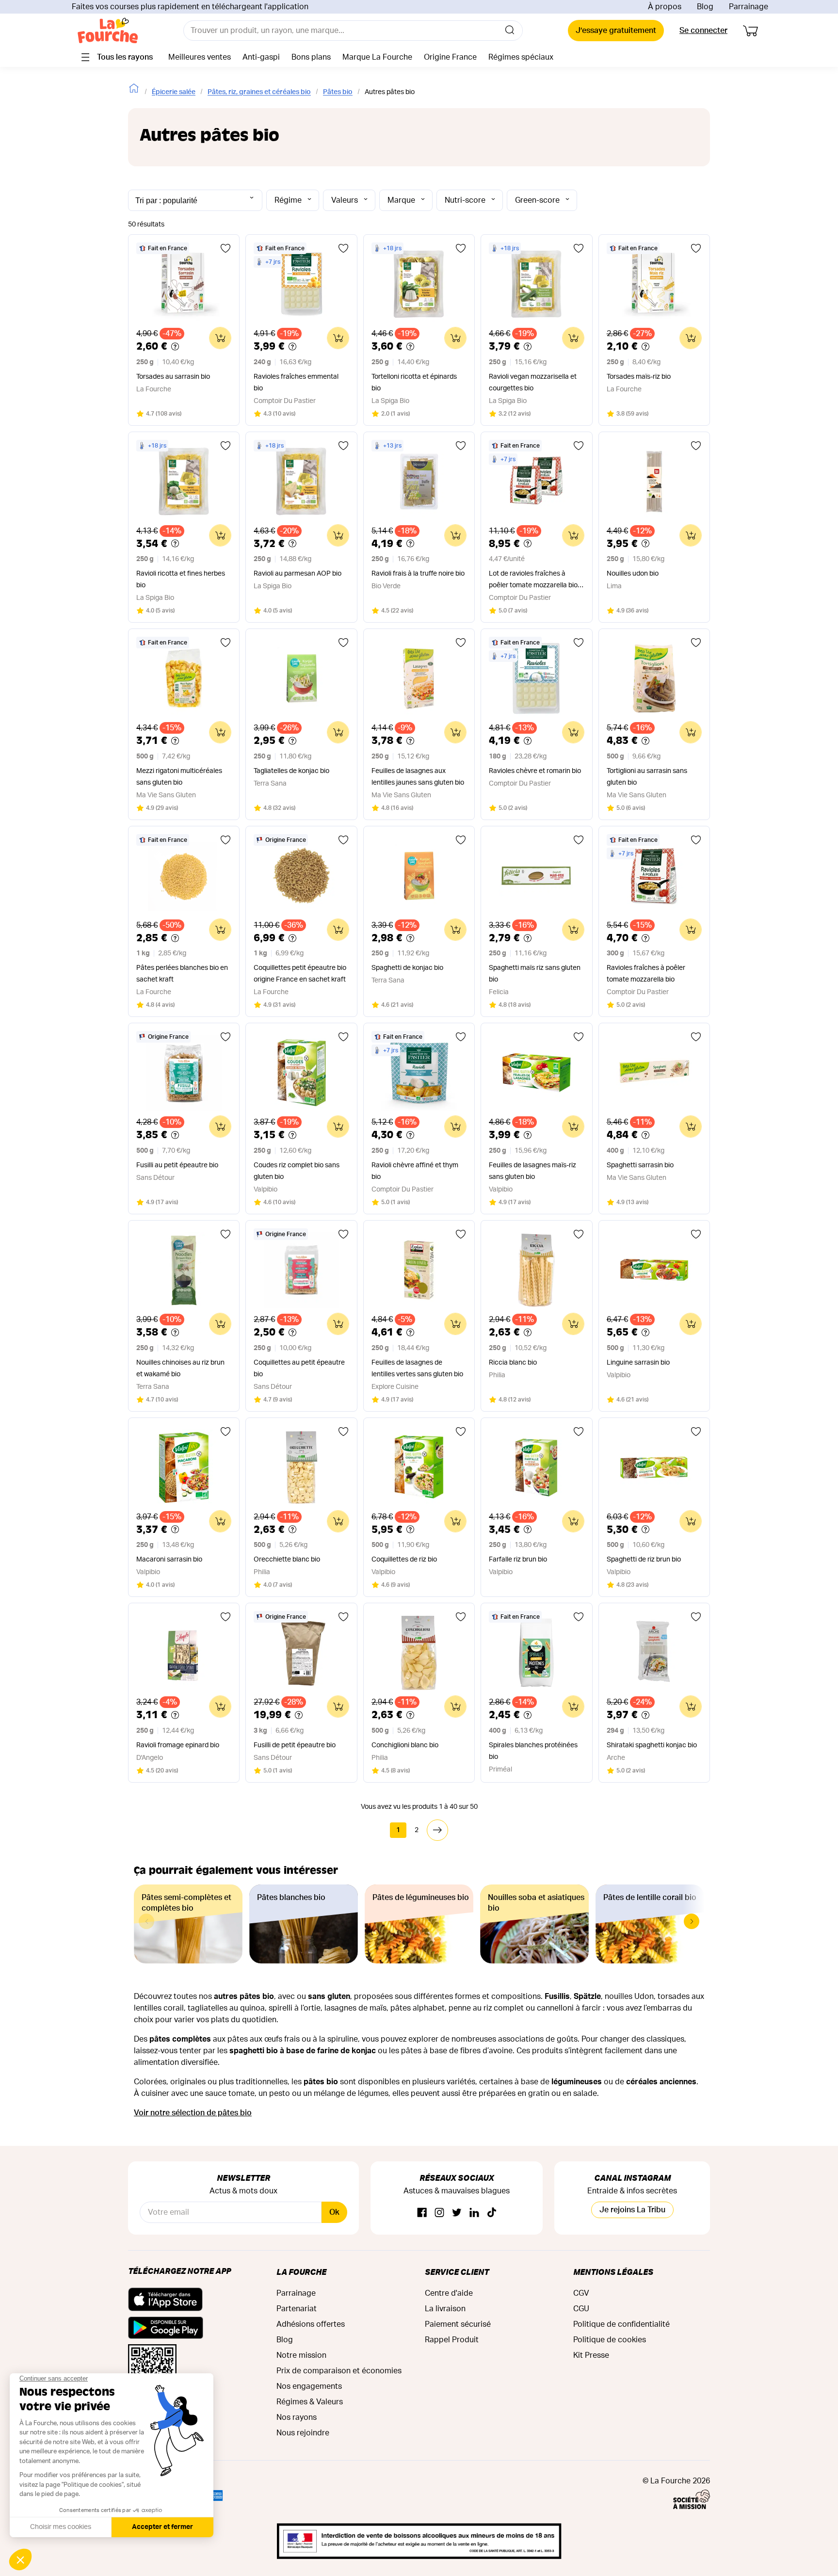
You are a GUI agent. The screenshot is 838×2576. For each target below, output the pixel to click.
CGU (581, 2309)
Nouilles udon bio (633, 574)
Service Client (457, 2272)
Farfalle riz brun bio (518, 1560)
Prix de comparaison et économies (339, 2371)
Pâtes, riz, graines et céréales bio (259, 92)
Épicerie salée (174, 92)
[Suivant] (437, 1830)
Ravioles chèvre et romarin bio (535, 771)
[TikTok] (492, 2213)
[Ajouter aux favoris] (226, 248)
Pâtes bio (338, 92)
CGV (581, 2293)
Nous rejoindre (303, 2433)
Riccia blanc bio (513, 1363)
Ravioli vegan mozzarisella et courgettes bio (533, 383)
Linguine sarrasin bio (638, 1363)
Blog (705, 7)
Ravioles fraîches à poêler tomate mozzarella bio (646, 974)
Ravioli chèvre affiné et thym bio (415, 1171)
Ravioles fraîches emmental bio (296, 383)
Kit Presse (591, 2355)
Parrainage (749, 7)
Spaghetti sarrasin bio (640, 1165)
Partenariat (297, 2309)
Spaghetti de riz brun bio (644, 1560)
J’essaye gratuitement (616, 31)
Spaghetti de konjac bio (407, 968)
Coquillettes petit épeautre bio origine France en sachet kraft (300, 974)
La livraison (445, 2309)
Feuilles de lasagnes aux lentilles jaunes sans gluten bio (418, 777)
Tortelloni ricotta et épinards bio (414, 383)
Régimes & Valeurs (310, 2402)
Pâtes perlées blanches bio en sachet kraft (182, 974)
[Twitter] (457, 2213)
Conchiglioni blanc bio (405, 1745)
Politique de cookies (610, 2340)
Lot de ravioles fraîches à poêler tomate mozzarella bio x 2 (536, 581)
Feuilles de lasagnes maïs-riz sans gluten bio (532, 1171)
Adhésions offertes (311, 2324)
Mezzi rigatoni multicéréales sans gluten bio (179, 777)
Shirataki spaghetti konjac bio (652, 1745)
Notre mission (301, 2355)
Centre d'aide (449, 2293)
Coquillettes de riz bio (404, 1560)
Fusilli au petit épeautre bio (177, 1165)
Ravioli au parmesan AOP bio (298, 574)
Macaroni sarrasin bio (169, 1560)
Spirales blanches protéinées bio (533, 1751)
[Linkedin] (474, 2213)
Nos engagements (309, 2386)
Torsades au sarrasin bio (173, 377)
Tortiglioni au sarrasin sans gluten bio (647, 777)
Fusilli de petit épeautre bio (295, 1745)
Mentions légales (613, 2272)
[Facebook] (422, 2213)
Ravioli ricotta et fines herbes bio (181, 580)
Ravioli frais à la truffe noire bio (418, 574)
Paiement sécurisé (458, 2324)
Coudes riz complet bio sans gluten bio (297, 1171)
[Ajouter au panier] (220, 338)
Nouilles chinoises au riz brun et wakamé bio (180, 1368)
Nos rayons (297, 2417)
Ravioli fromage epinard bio (178, 1745)
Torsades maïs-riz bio (639, 377)
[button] (692, 1921)
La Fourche (301, 2272)
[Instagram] (439, 2213)
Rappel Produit (452, 2340)
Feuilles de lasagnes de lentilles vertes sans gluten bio (417, 1368)
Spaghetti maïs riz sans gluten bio (535, 974)
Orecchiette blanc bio (287, 1560)
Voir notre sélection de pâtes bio (193, 2113)
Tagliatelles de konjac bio (291, 771)
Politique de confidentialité (621, 2324)
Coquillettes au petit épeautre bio (299, 1368)
